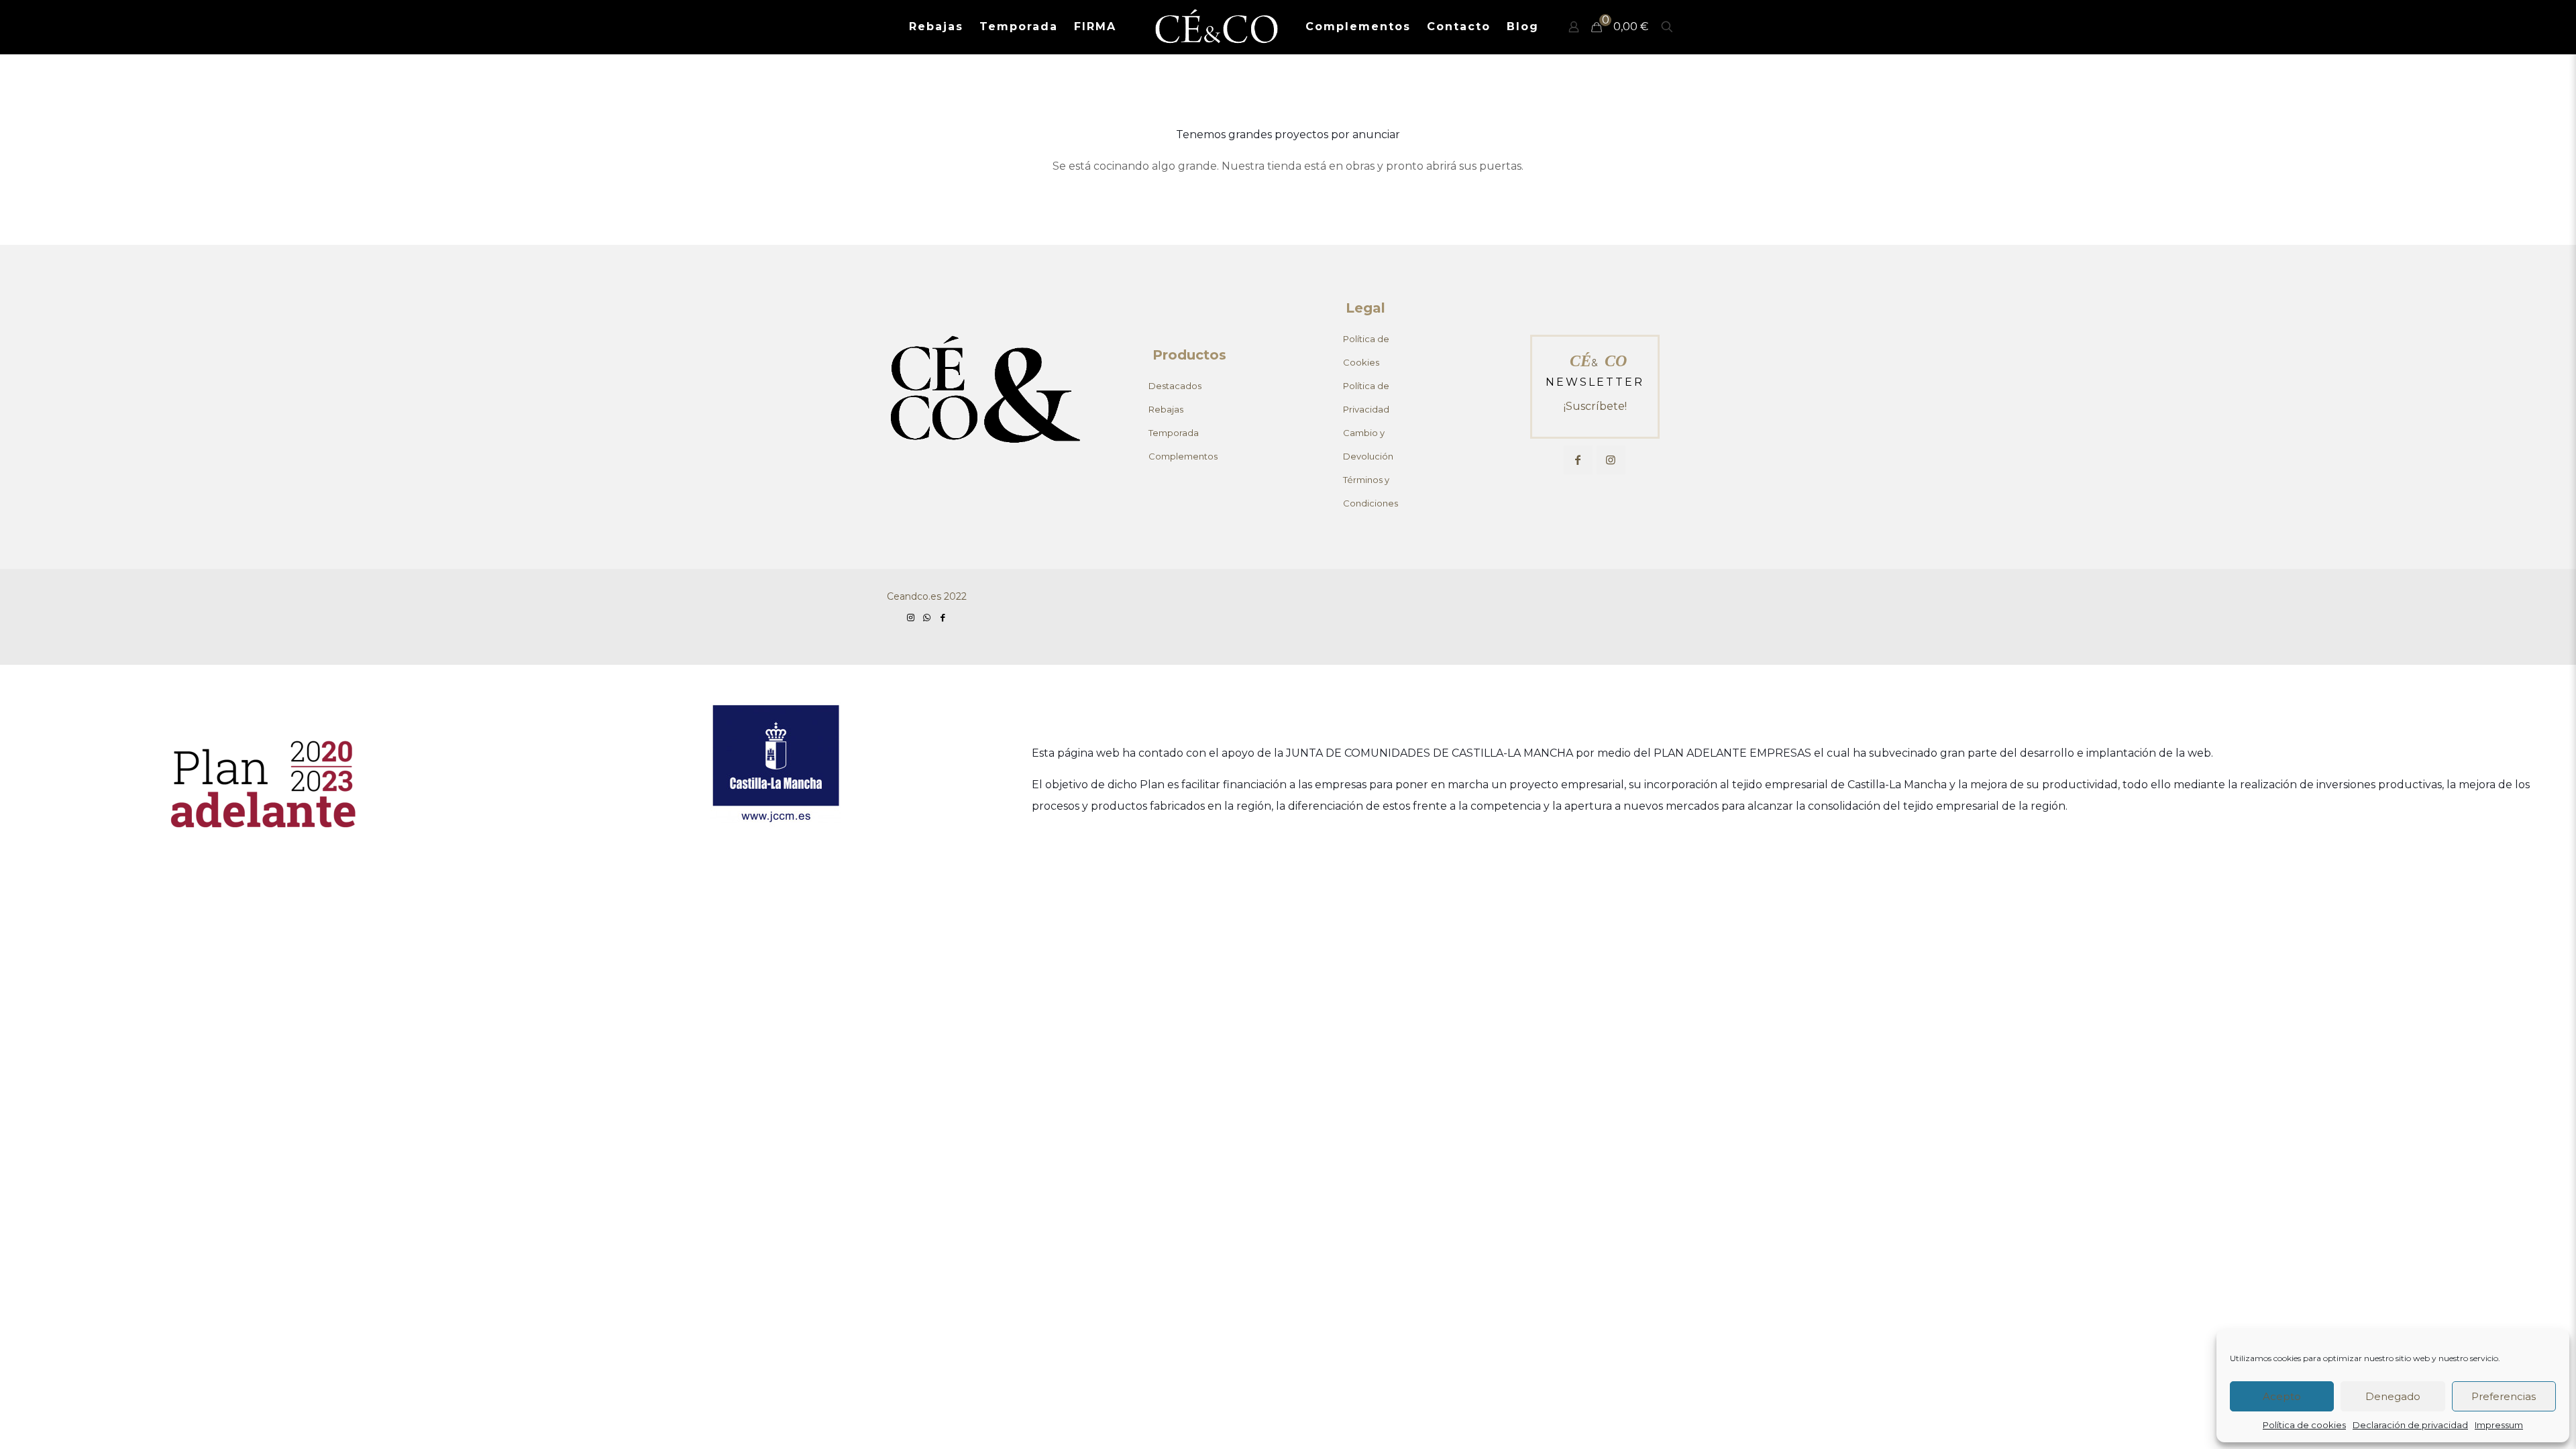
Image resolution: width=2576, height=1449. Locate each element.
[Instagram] (910, 617)
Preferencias (2504, 1396)
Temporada (1174, 433)
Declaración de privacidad (2410, 1425)
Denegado (2393, 1396)
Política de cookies (2304, 1425)
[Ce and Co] (1218, 27)
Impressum (2499, 1425)
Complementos (1183, 456)
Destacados (1175, 386)
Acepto (2282, 1396)
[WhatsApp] (926, 617)
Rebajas (1166, 409)
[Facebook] (943, 617)
